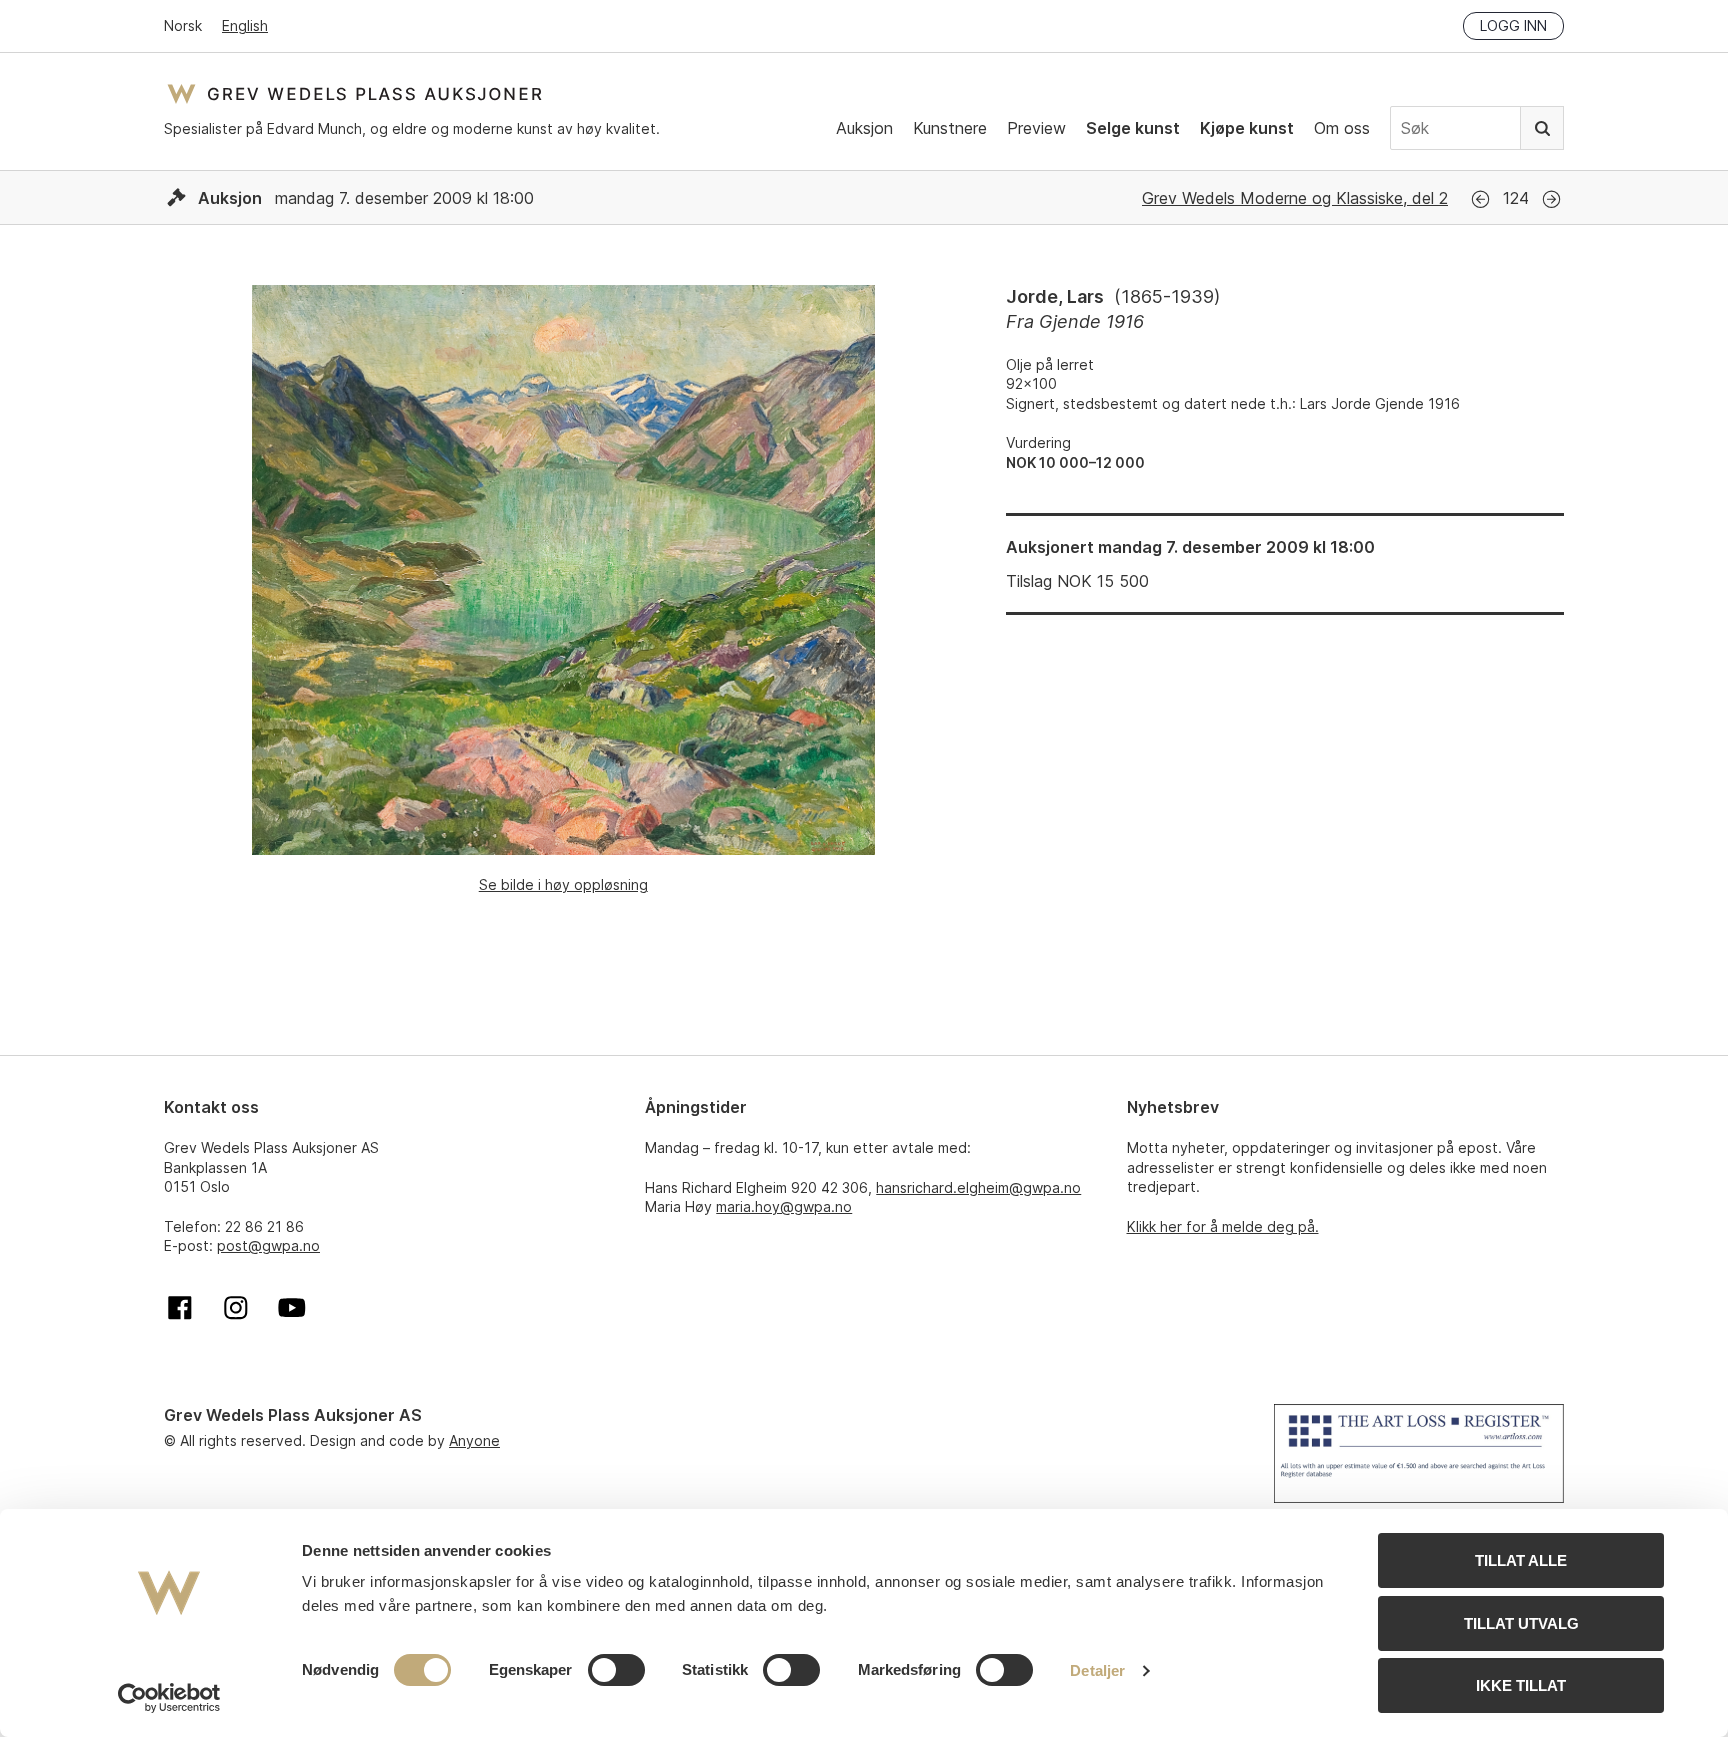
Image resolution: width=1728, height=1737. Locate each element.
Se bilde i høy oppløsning (563, 884)
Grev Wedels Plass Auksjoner (354, 93)
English (245, 25)
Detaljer (1097, 1670)
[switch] (616, 1670)
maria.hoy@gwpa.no (784, 1206)
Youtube (292, 1308)
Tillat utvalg (1521, 1623)
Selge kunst (1133, 128)
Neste (1551, 199)
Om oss (1342, 128)
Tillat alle (1521, 1560)
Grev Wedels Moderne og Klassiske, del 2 (1295, 198)
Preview (1036, 128)
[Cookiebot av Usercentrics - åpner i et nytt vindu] (169, 1698)
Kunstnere (950, 128)
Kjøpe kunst (1247, 128)
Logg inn (1513, 25)
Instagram (236, 1308)
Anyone (474, 1440)
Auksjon (864, 128)
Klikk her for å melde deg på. (1223, 1226)
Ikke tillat (1521, 1685)
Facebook (180, 1308)
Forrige (1480, 199)
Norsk (183, 25)
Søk (1542, 128)
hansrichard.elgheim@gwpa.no (978, 1187)
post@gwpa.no (268, 1245)
